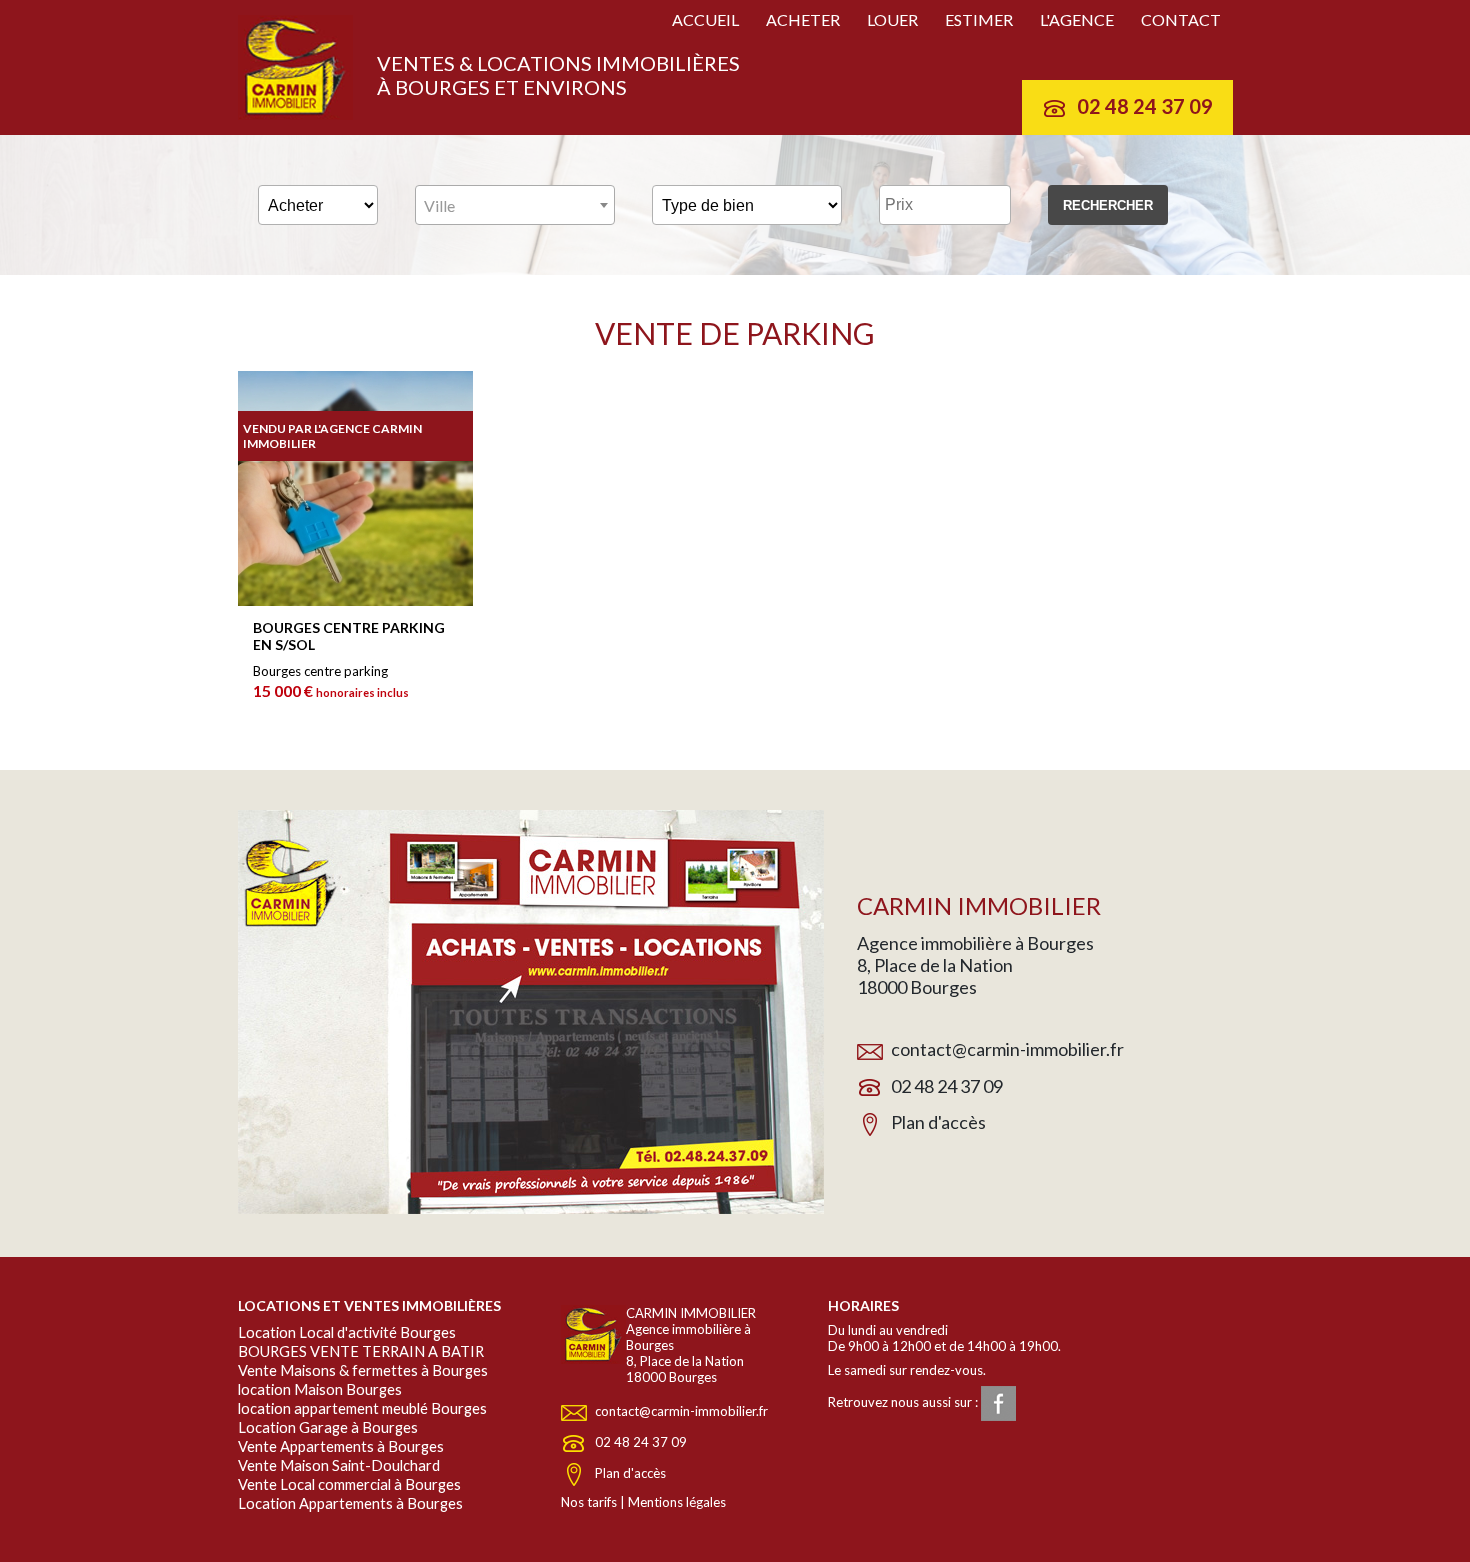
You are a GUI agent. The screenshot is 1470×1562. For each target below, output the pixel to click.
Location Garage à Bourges (328, 1427)
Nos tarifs (589, 1502)
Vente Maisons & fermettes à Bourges (363, 1370)
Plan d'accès (938, 1122)
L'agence (1077, 19)
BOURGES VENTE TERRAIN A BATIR (361, 1351)
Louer (892, 19)
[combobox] (515, 205)
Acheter (803, 19)
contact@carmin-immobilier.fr (1007, 1049)
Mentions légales (677, 1502)
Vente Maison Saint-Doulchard (339, 1465)
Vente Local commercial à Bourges (349, 1484)
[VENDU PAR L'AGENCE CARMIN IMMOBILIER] (355, 601)
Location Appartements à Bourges (350, 1503)
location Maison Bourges (320, 1389)
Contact (1181, 19)
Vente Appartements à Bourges (341, 1446)
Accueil (705, 19)
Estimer (979, 19)
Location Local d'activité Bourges (347, 1332)
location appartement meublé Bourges (362, 1408)
